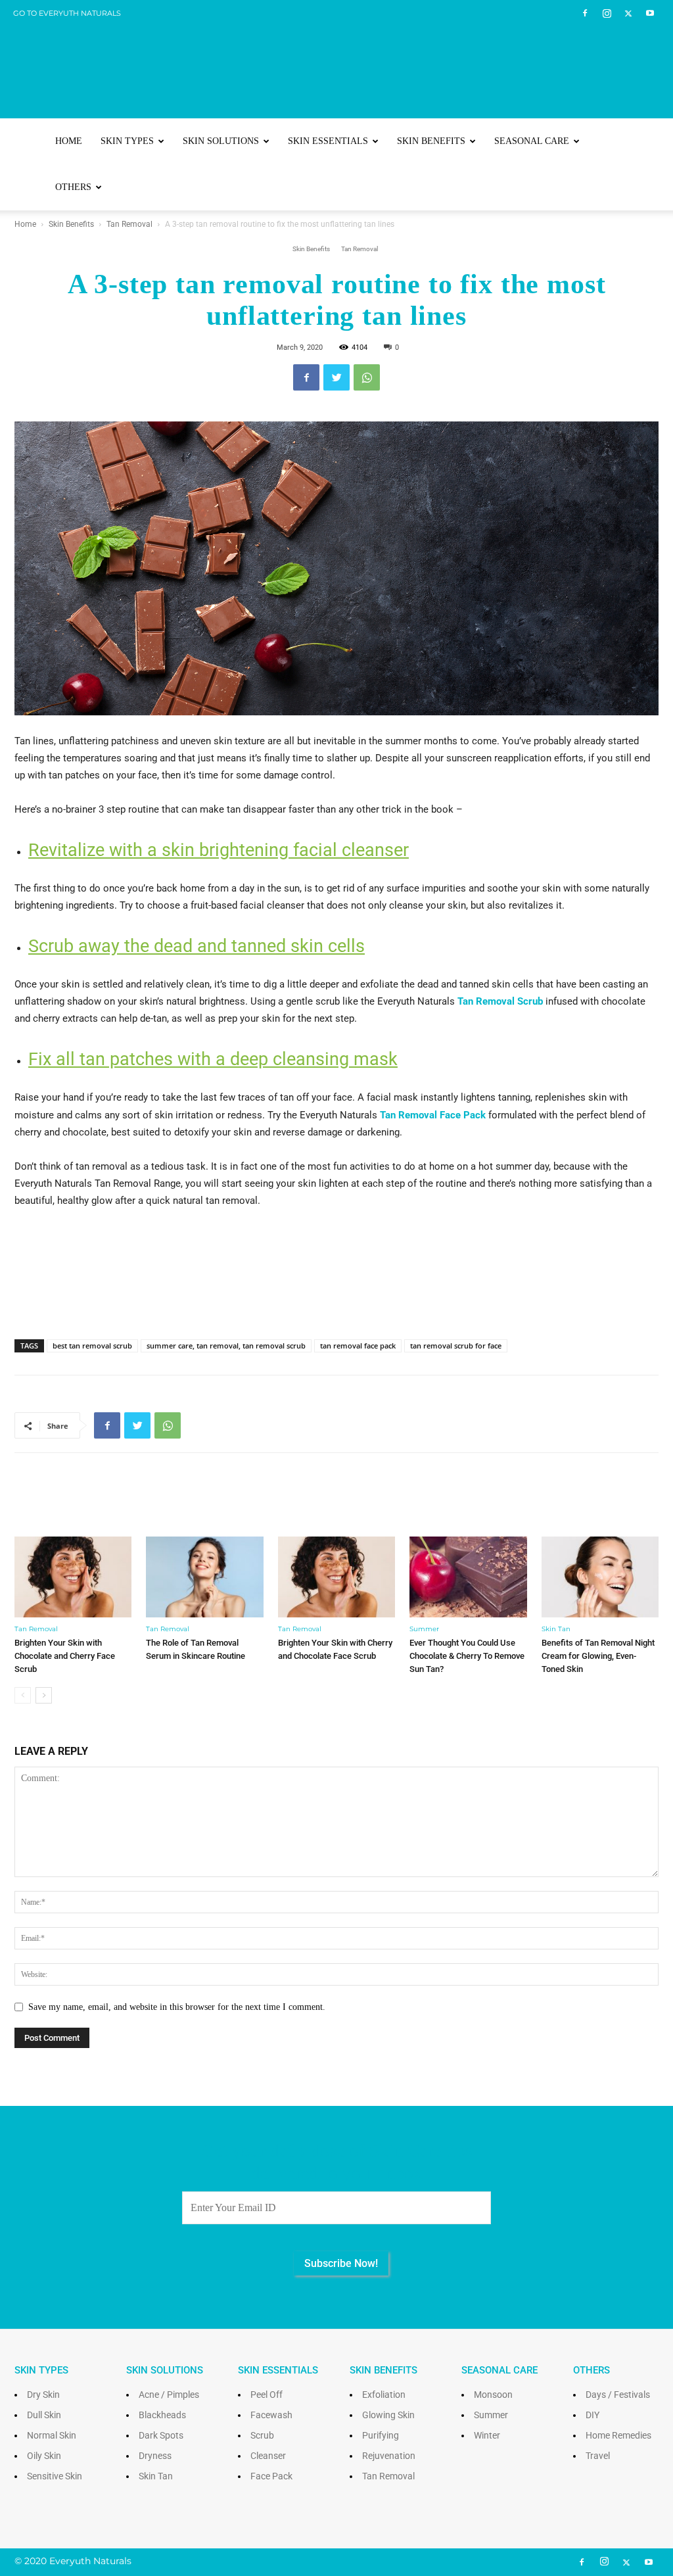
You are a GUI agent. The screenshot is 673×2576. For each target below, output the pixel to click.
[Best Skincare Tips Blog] (336, 60)
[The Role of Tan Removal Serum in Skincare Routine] (204, 1577)
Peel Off (267, 2395)
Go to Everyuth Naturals (67, 13)
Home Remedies (618, 2435)
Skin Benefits (431, 141)
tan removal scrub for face (456, 1346)
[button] (643, 142)
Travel (598, 2456)
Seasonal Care (532, 141)
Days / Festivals (618, 2395)
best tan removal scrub (92, 1346)
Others (73, 187)
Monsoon (493, 2395)
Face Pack (271, 2476)
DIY (592, 2415)
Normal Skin (52, 2435)
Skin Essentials (328, 141)
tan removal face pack (358, 1346)
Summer (424, 1629)
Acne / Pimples (169, 2395)
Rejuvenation (389, 2456)
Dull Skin (44, 2415)
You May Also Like (337, 1503)
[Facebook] (585, 13)
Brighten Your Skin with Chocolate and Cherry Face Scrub (65, 1656)
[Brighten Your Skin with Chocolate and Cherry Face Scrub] (73, 1577)
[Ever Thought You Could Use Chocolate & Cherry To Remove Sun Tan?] (468, 1577)
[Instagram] (607, 13)
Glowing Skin (388, 2415)
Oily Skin (44, 2456)
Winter (487, 2435)
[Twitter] (628, 13)
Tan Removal (129, 224)
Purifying (381, 2435)
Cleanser (268, 2456)
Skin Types (127, 141)
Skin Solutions (221, 141)
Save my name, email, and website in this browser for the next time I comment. (177, 2007)
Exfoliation (384, 2395)
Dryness (155, 2456)
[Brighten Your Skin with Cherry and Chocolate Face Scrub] (336, 1577)
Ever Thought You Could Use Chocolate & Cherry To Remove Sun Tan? (467, 1656)
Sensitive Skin (55, 2476)
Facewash (271, 2415)
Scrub (262, 2435)
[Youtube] (650, 13)
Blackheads (162, 2415)
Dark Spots (161, 2435)
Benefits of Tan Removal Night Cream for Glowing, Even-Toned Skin (598, 1656)
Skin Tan (556, 1629)
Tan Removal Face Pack (433, 1115)
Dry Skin (43, 2395)
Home (69, 141)
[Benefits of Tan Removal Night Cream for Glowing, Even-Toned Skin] (600, 1577)
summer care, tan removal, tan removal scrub (226, 1346)
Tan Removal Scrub (500, 1001)
